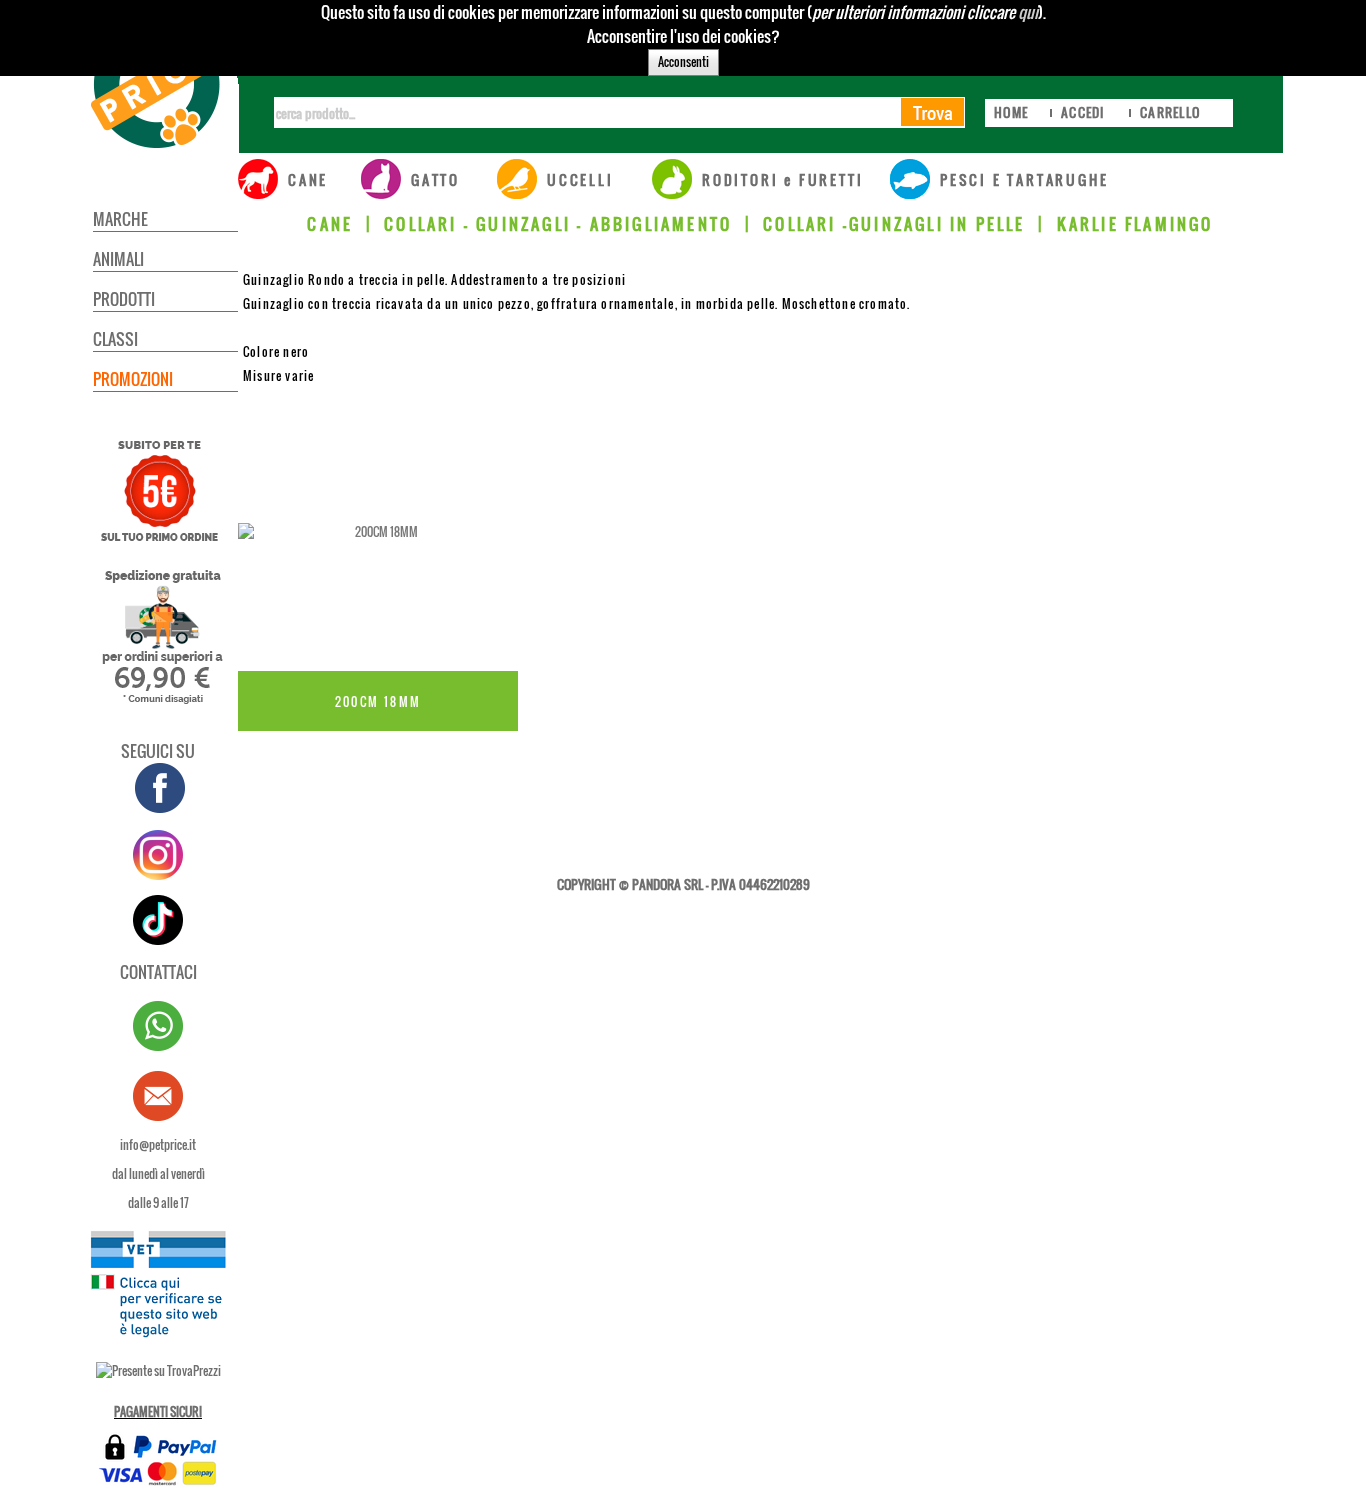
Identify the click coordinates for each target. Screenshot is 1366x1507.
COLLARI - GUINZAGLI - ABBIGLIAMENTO (558, 224)
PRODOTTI (124, 299)
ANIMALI (118, 259)
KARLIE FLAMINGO (1135, 224)
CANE (330, 224)
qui (1028, 12)
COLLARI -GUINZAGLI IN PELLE (894, 224)
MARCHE (120, 219)
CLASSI (115, 339)
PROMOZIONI (133, 379)
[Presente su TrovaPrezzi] (158, 1370)
